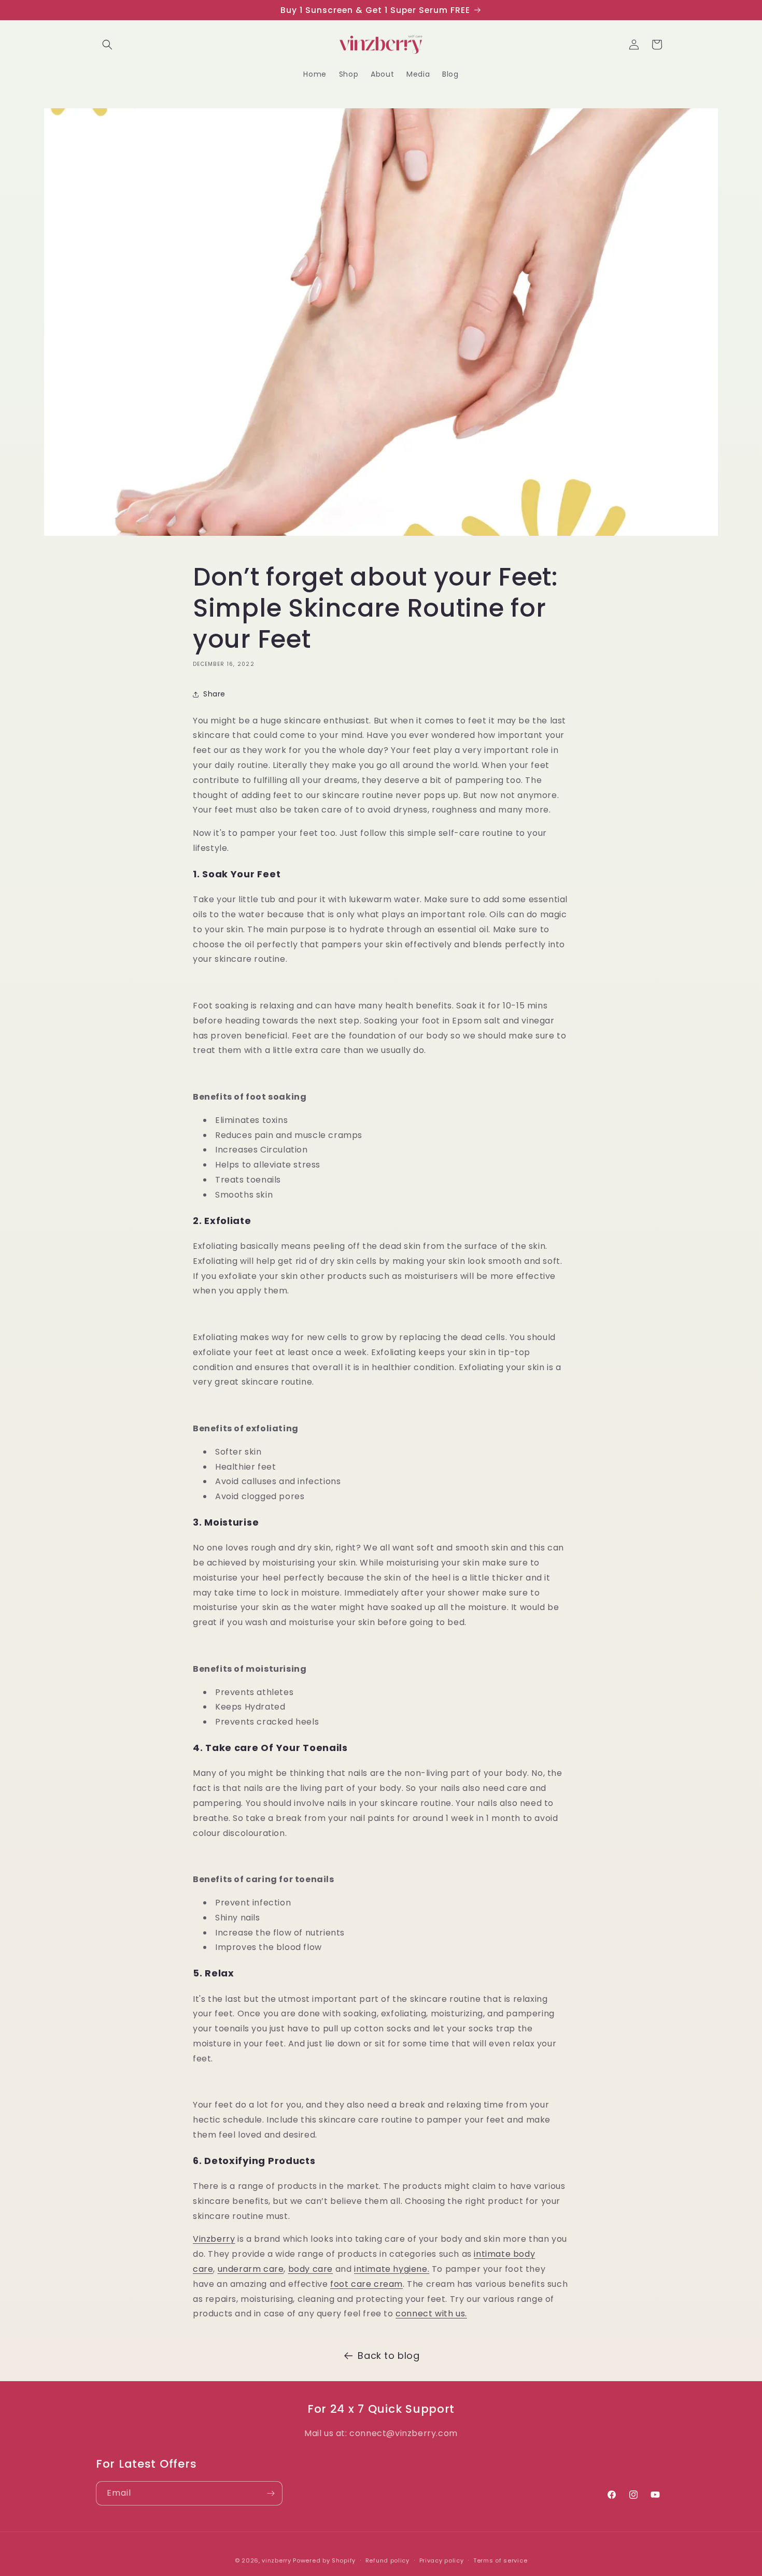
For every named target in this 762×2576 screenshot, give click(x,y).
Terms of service (500, 2560)
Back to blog (389, 2356)
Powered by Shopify (324, 2560)
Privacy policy (442, 2560)
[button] (107, 45)
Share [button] (214, 694)
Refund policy (387, 2560)
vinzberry (276, 2560)
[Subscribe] (271, 2493)
